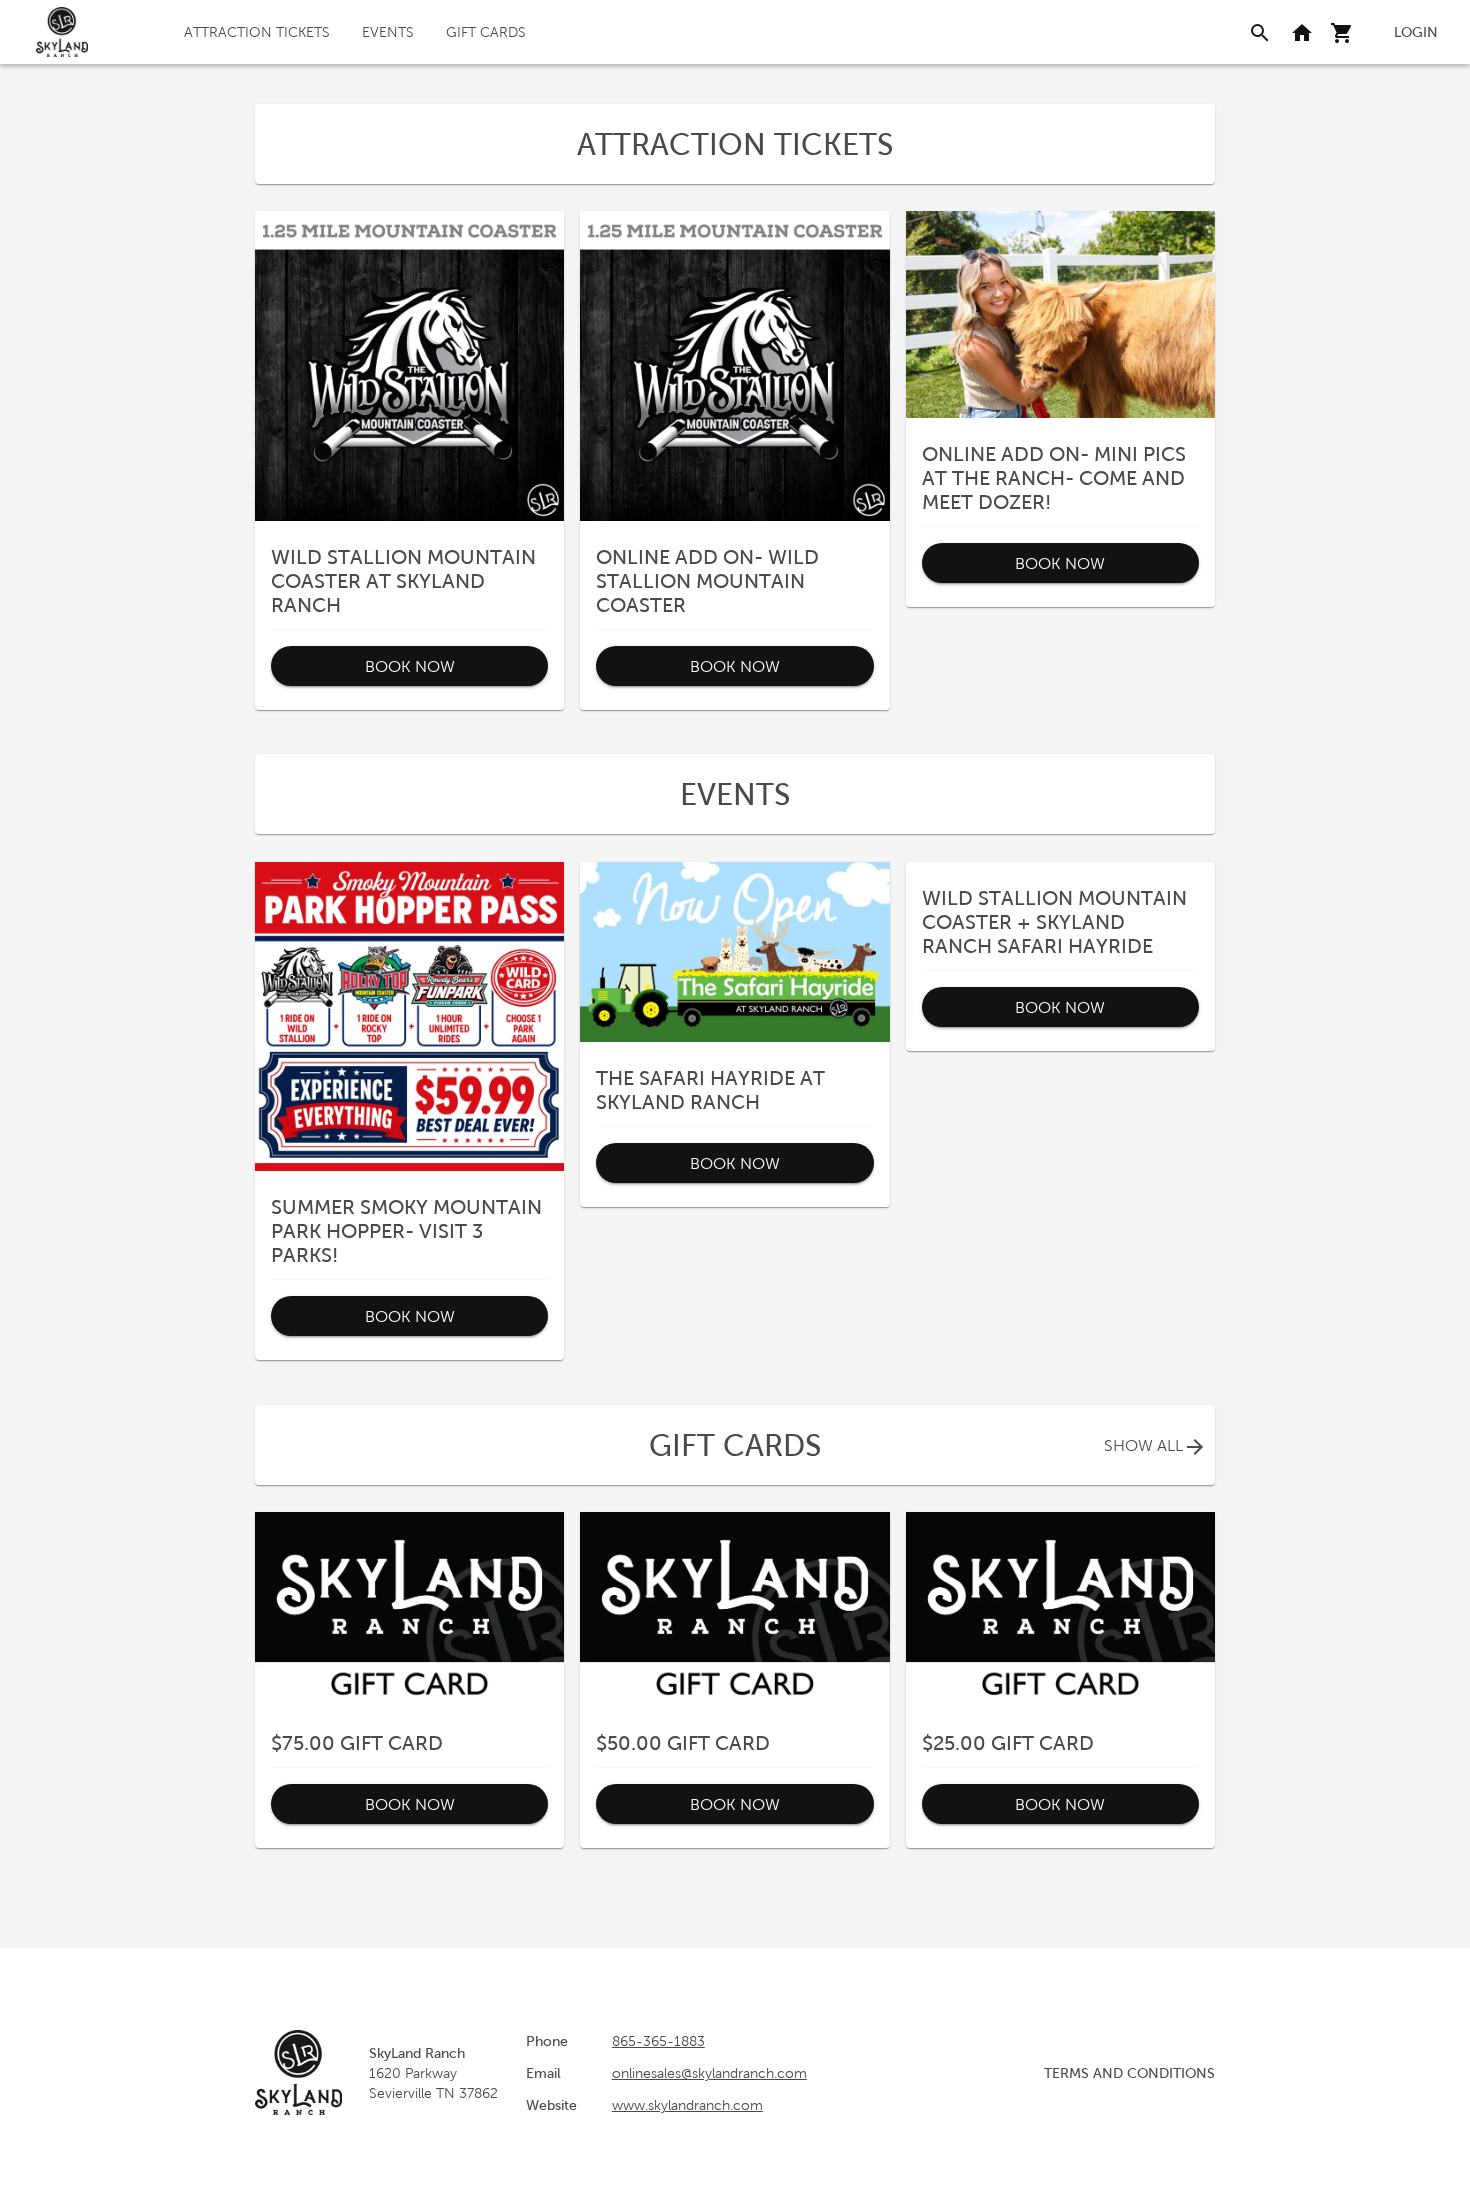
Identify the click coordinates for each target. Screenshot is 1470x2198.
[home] (62, 32)
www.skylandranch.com (687, 2105)
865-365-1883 (658, 2041)
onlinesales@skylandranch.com (709, 2073)
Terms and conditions (1129, 2073)
